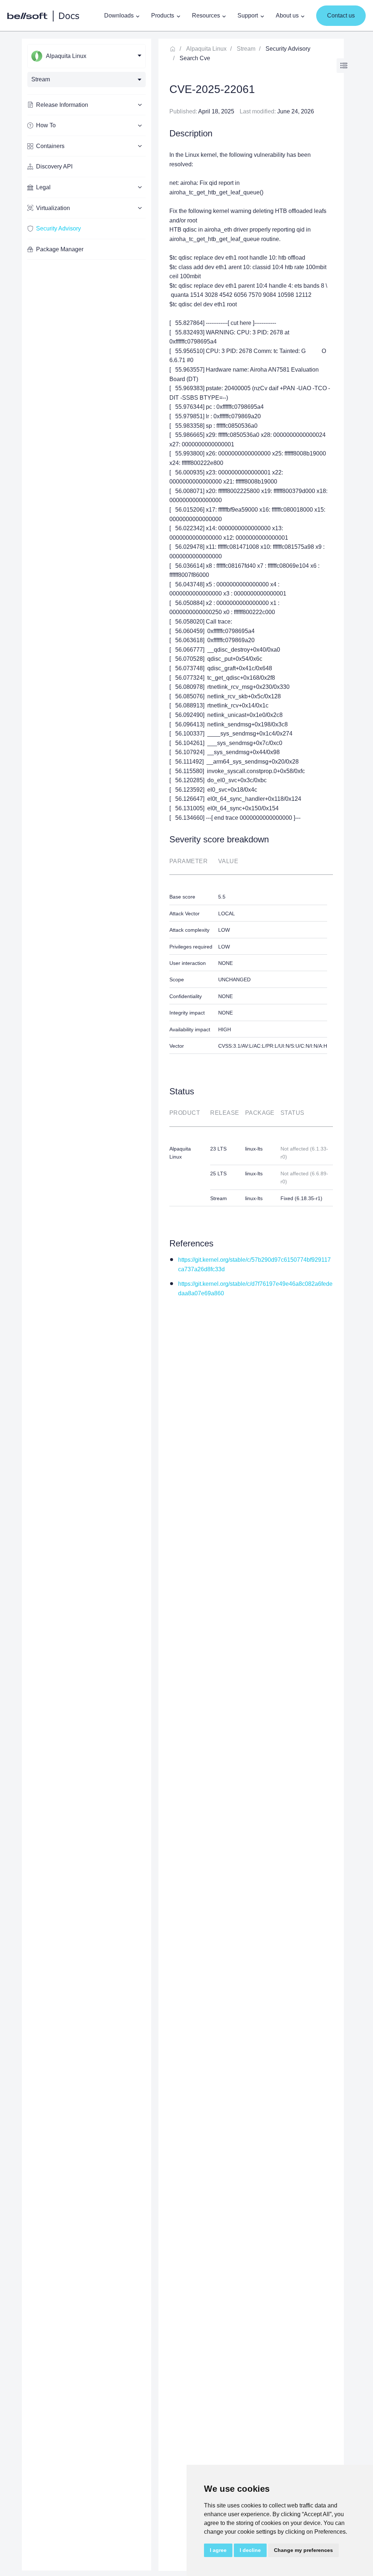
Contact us (341, 15)
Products (163, 15)
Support (248, 15)
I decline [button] (250, 2550)
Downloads (119, 15)
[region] (87, 1305)
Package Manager (60, 249)
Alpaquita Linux (206, 49)
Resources (206, 15)
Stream (246, 49)
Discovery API (54, 166)
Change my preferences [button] (303, 2550)
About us (287, 15)
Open (344, 66)
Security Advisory (58, 228)
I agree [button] (218, 2550)
